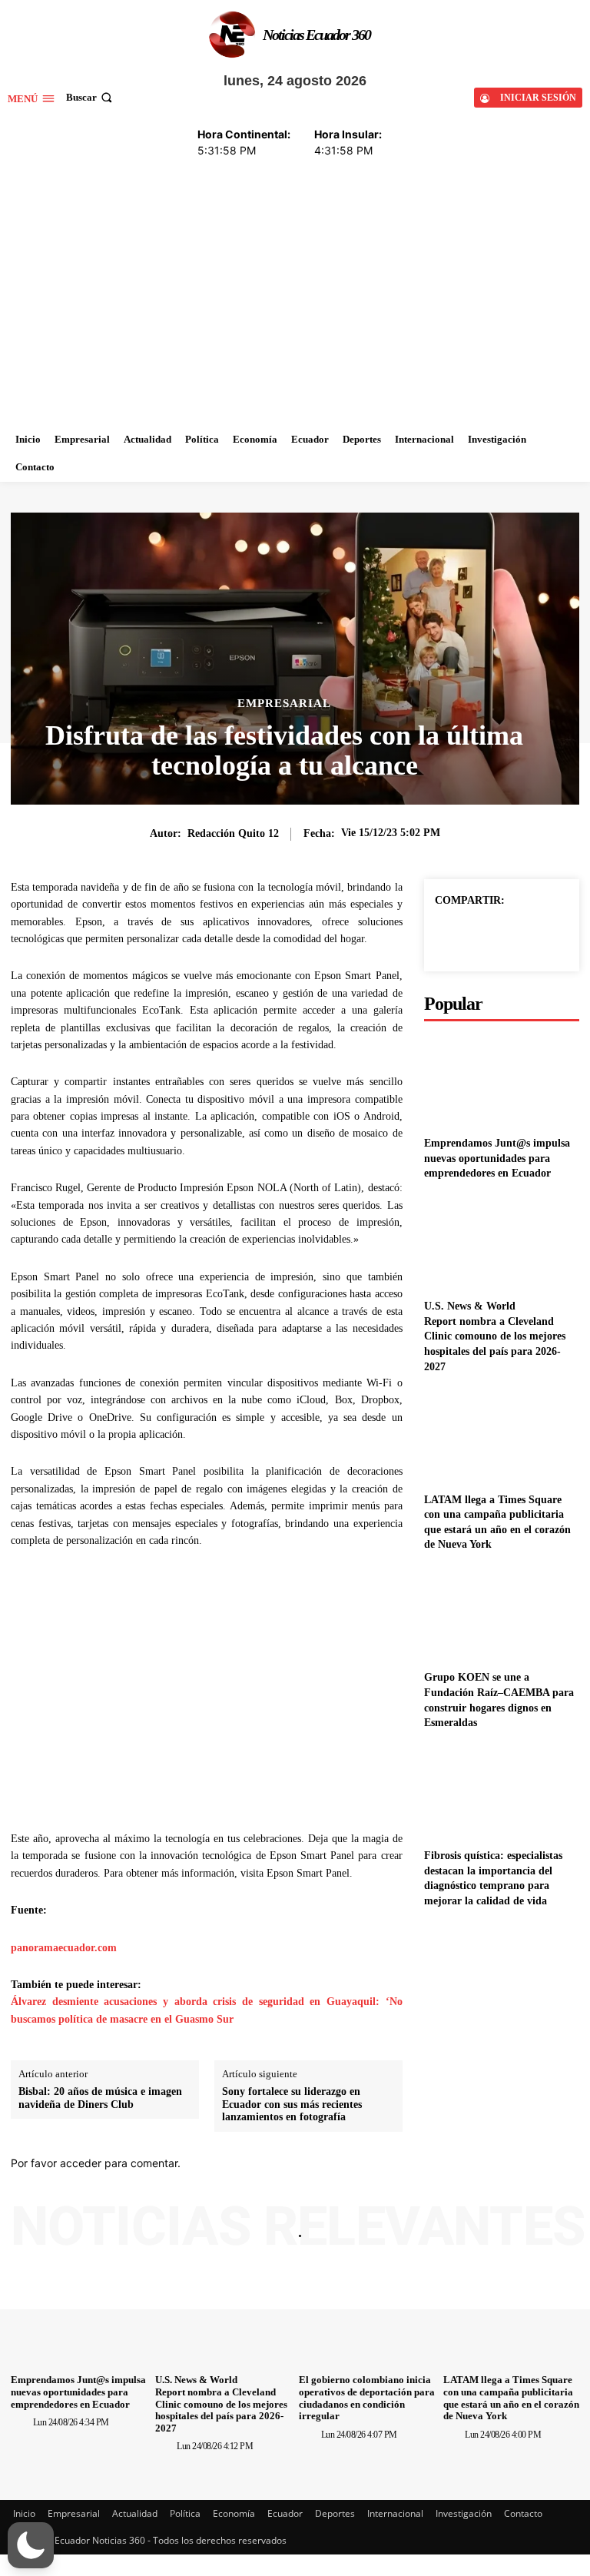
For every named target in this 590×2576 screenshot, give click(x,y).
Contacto (523, 2152)
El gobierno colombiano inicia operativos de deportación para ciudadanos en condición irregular (367, 2037)
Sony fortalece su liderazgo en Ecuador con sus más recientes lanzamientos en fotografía (292, 1743)
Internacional (395, 2152)
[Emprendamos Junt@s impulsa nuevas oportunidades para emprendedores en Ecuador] (502, 719)
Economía (234, 2152)
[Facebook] (466, 574)
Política (185, 2152)
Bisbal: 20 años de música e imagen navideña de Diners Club (100, 1737)
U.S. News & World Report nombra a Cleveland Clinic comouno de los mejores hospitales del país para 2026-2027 (495, 975)
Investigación (464, 2152)
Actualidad (135, 2152)
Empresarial (284, 342)
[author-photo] (21, 2060)
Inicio (24, 2152)
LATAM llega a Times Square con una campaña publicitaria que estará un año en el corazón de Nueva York (511, 2037)
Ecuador (285, 2152)
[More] (537, 574)
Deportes (335, 2152)
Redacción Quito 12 (233, 472)
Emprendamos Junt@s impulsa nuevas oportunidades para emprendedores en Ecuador (497, 797)
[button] (31, 2545)
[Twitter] (501, 574)
